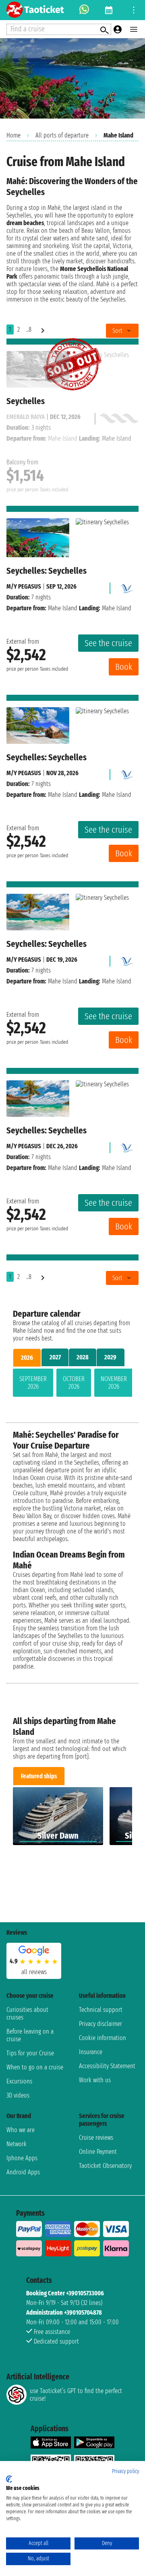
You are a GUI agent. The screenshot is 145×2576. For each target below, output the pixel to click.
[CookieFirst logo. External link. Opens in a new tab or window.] (9, 2479)
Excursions (19, 2081)
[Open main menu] (134, 29)
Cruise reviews (96, 2138)
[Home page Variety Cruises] (126, 586)
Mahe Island (63, 608)
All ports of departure (62, 135)
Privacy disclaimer (100, 2024)
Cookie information (103, 2038)
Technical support (101, 2010)
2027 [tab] (55, 1357)
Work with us (95, 2080)
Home (13, 135)
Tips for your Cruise (30, 2053)
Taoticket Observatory (105, 2166)
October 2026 (74, 1383)
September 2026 (33, 1383)
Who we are (21, 2130)
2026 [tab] (27, 1358)
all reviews (34, 1972)
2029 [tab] (110, 1357)
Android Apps (23, 2172)
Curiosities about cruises (27, 2014)
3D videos (18, 2095)
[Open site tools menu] (134, 10)
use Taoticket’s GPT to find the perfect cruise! (76, 2395)
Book (124, 667)
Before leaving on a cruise (30, 2035)
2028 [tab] (83, 1357)
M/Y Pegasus (24, 586)
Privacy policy (125, 2471)
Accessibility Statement (107, 2066)
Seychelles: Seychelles (47, 571)
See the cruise (108, 643)
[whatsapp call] (84, 10)
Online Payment (98, 2152)
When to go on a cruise (35, 2067)
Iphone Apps (22, 2158)
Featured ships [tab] (39, 1776)
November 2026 (114, 1383)
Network (17, 2144)
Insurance (91, 2052)
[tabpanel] (72, 1384)
